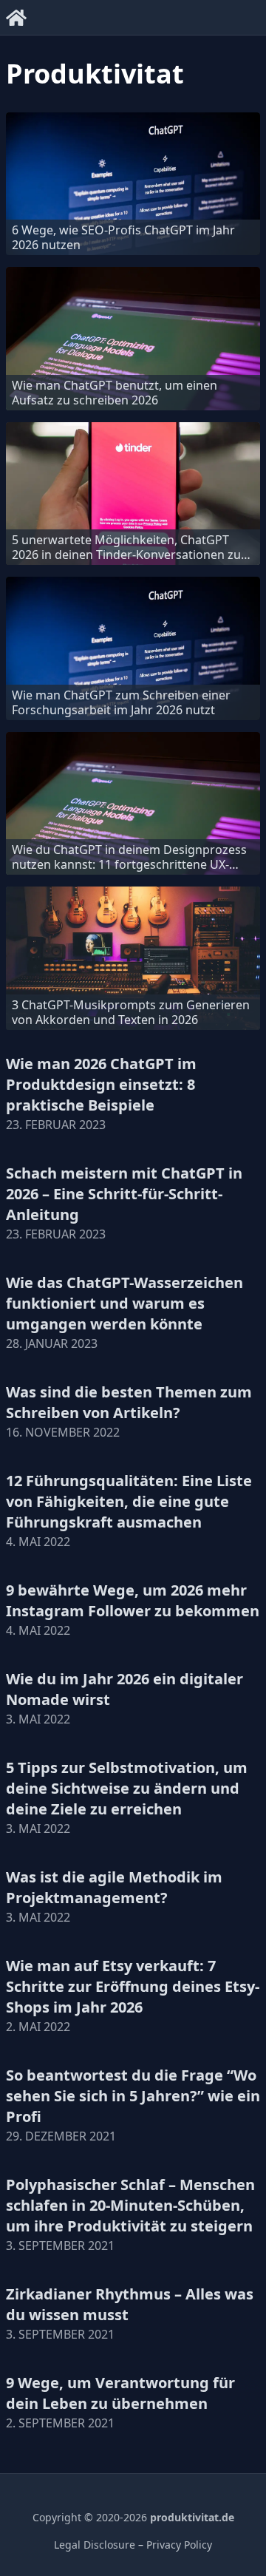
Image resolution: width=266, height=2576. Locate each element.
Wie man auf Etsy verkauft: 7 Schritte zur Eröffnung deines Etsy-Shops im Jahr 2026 (133, 1986)
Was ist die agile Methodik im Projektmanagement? (114, 1887)
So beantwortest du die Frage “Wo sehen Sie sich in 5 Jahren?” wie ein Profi (133, 2096)
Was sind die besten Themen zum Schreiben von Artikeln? (129, 1402)
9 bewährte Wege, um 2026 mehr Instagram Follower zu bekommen (133, 1600)
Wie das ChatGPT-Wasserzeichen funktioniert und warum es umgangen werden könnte (125, 1303)
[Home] (16, 15)
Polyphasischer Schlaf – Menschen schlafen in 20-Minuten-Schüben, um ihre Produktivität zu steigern (130, 2205)
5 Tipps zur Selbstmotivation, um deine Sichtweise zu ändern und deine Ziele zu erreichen (127, 1788)
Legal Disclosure (95, 2545)
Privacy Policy (179, 2545)
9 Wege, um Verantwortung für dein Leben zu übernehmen (120, 2393)
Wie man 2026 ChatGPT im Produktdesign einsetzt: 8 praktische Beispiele (101, 1084)
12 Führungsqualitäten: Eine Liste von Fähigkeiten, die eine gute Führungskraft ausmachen (129, 1501)
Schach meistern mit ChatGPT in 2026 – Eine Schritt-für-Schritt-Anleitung (124, 1194)
